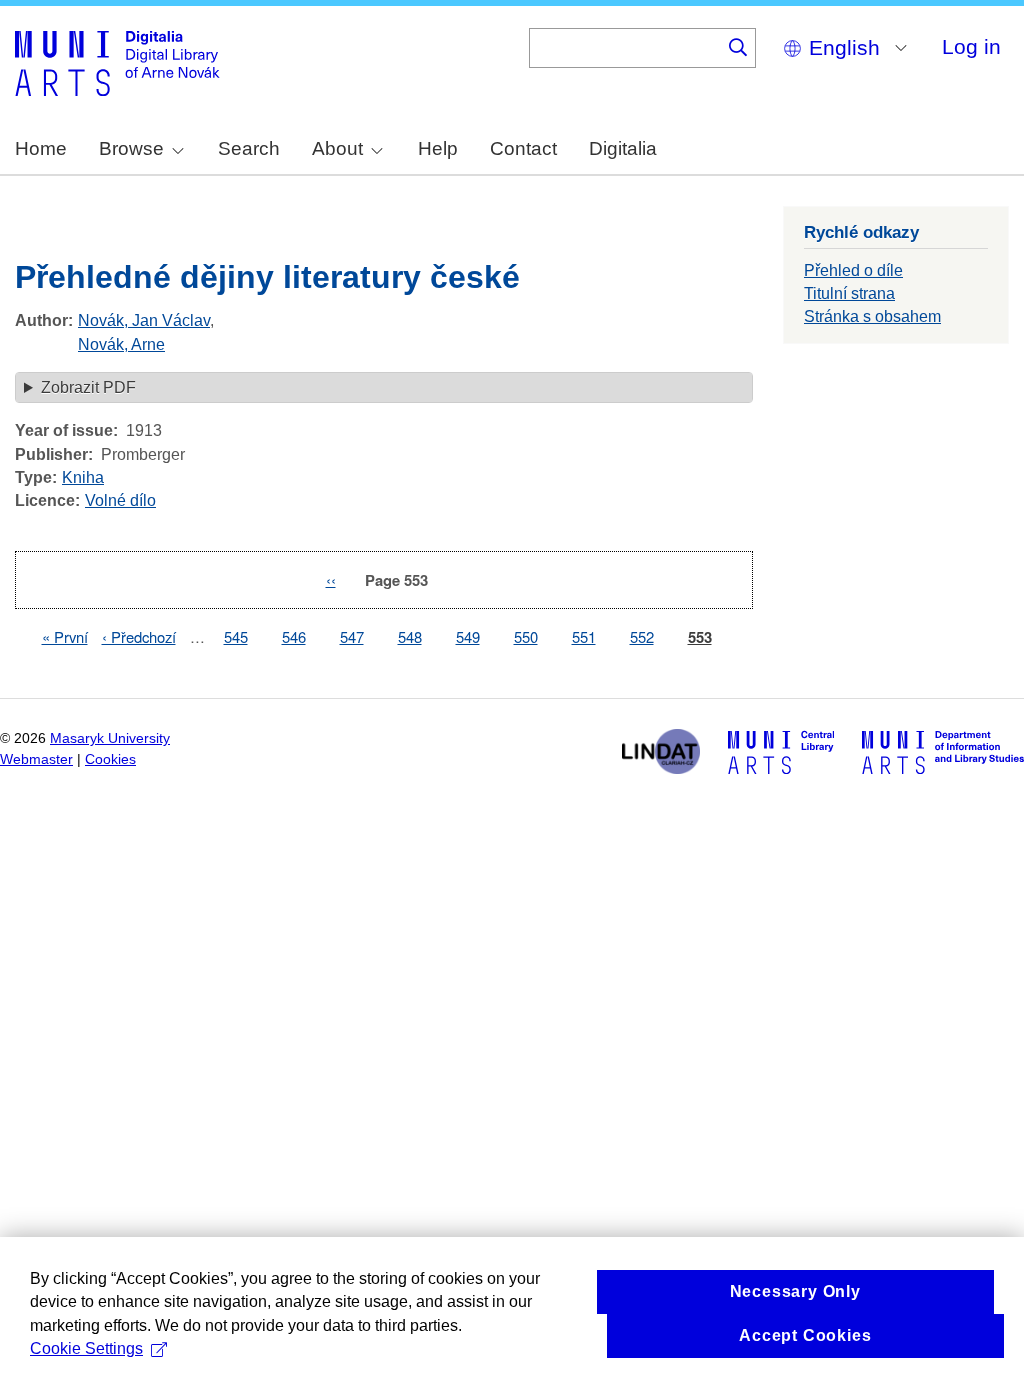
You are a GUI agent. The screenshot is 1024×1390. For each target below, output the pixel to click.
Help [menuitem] (438, 148)
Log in (971, 46)
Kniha (83, 477)
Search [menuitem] (249, 148)
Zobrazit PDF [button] (88, 387)
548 (410, 636)
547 (352, 636)
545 (236, 636)
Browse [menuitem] (131, 148)
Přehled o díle (853, 270)
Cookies (110, 759)
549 (468, 636)
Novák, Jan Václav (144, 320)
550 (526, 636)
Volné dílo (120, 500)
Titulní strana (849, 293)
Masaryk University (110, 738)
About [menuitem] (337, 148)
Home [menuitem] (41, 148)
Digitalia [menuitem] (623, 148)
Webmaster (36, 759)
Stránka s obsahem (872, 316)
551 (584, 636)
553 (700, 637)
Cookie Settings (86, 1348)
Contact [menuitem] (523, 148)
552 (642, 636)
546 (294, 636)
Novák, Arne (121, 344)
